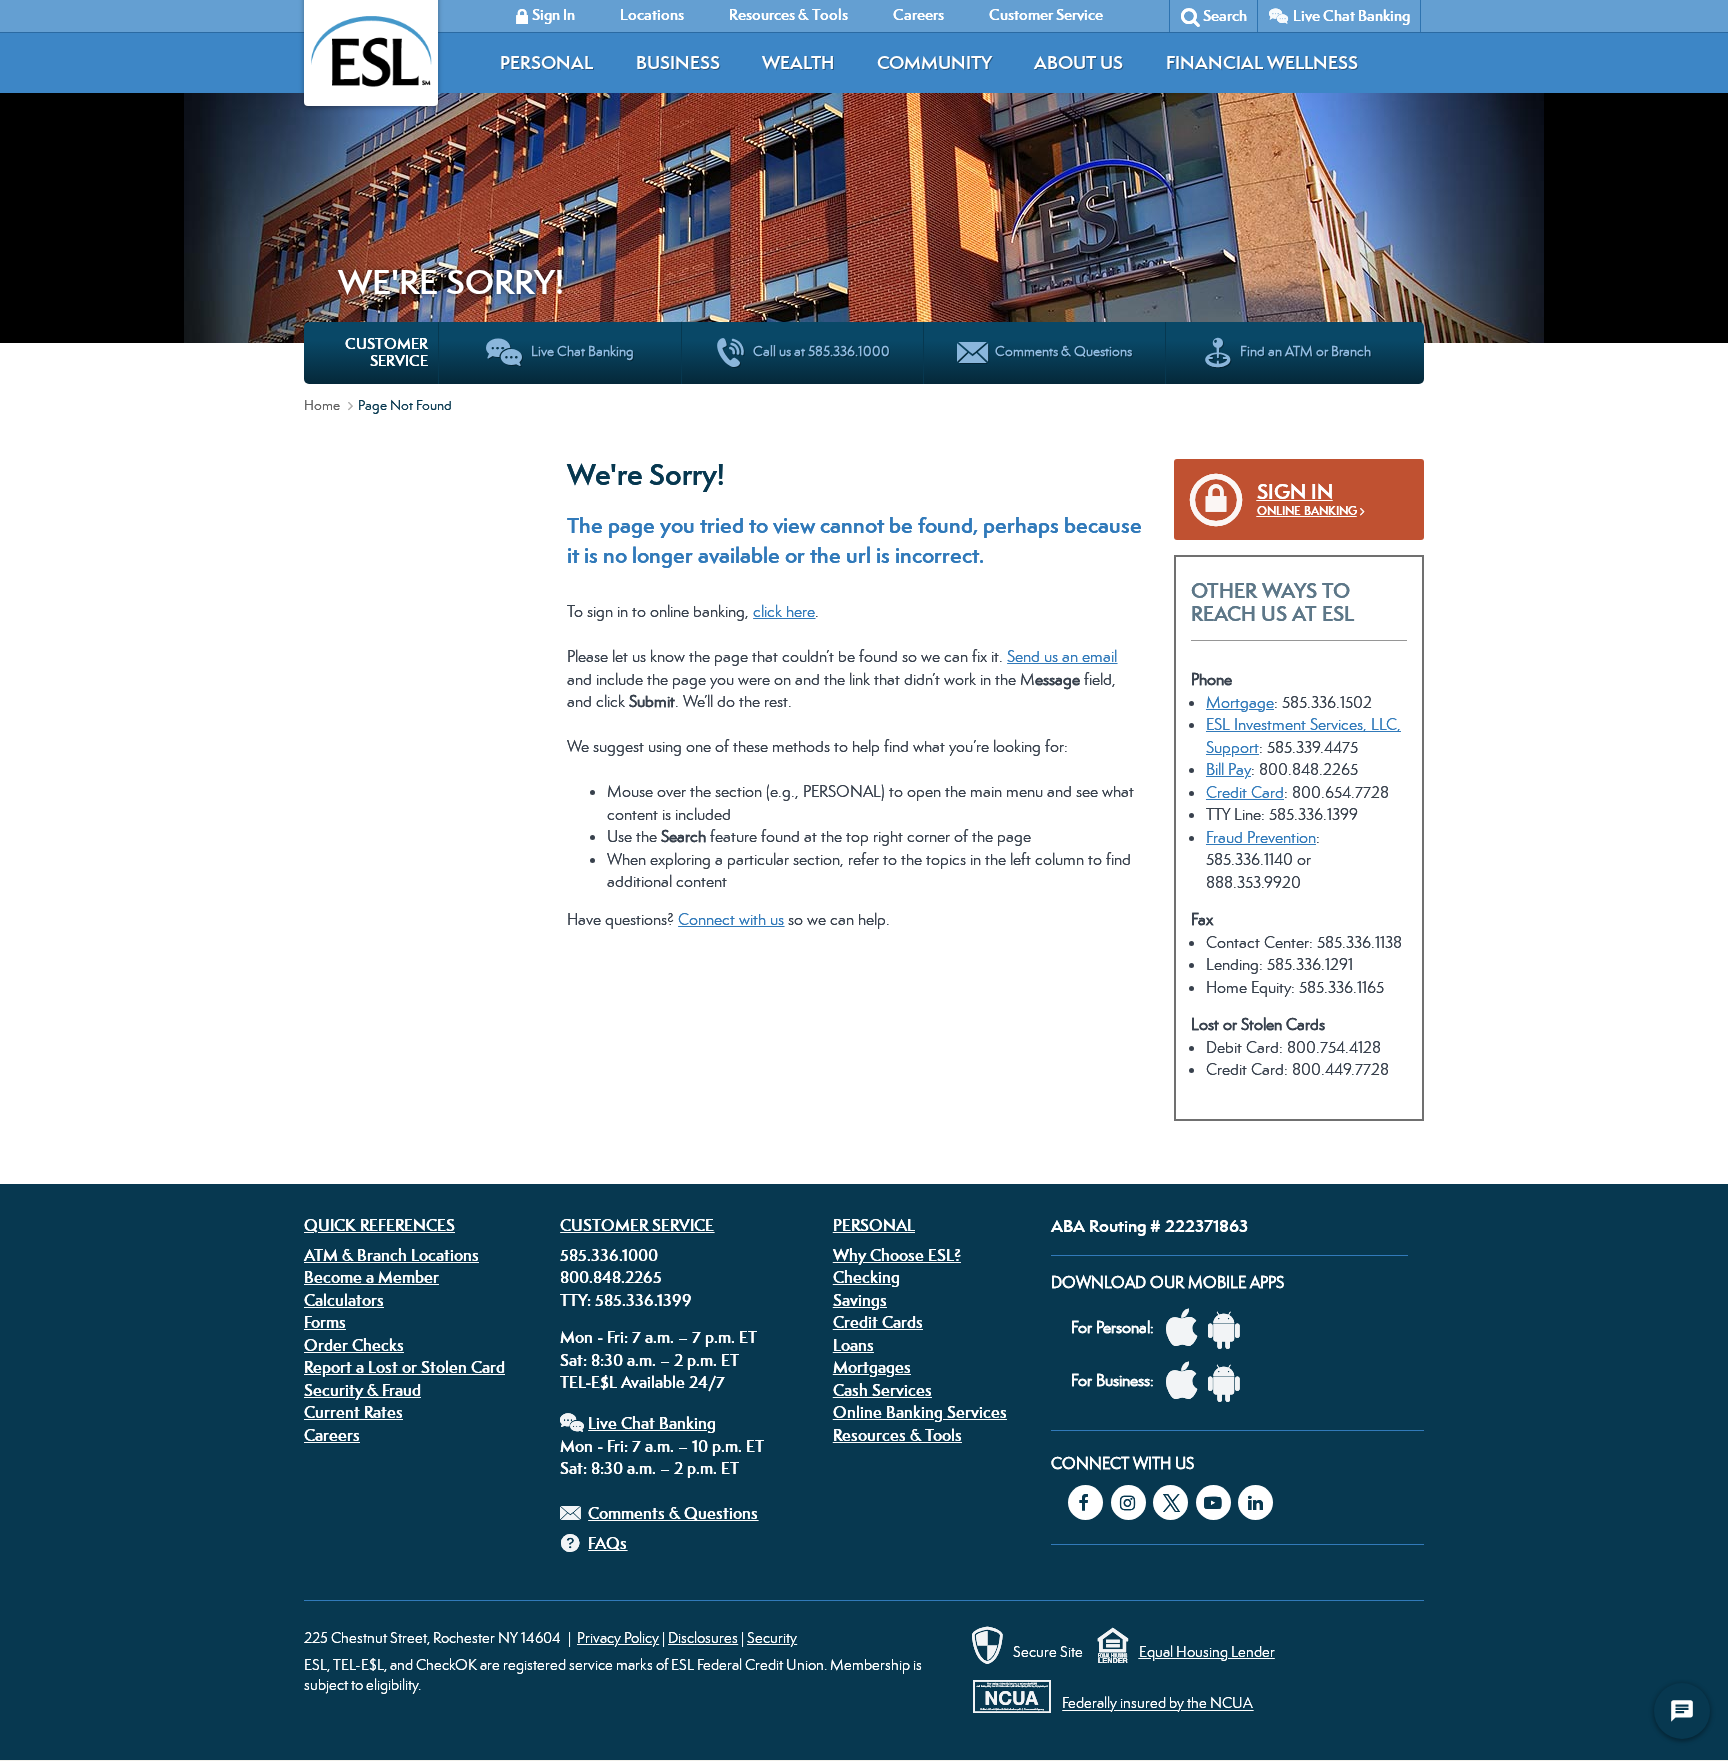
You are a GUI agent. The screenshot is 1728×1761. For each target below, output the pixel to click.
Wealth (798, 62)
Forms (325, 1322)
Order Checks (354, 1345)
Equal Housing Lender (1207, 1651)
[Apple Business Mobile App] (1187, 1381)
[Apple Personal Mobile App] (1187, 1328)
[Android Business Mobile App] (1229, 1381)
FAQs (607, 1543)
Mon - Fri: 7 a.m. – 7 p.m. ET (658, 1337)
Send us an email (1062, 656)
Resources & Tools (897, 1435)
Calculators (344, 1300)
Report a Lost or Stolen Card (404, 1367)
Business (678, 62)
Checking (866, 1277)
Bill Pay (1228, 769)
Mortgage (1240, 702)
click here (784, 611)
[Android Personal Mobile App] (1229, 1328)
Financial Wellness (1262, 62)
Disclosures (703, 1637)
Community (934, 62)
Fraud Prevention (1261, 837)
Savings (860, 1300)
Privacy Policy (618, 1637)
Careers (332, 1435)
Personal (546, 62)
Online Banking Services (920, 1412)
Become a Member (371, 1277)
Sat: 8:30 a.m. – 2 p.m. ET (649, 1360)
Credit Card (1245, 792)
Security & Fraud (362, 1390)
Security (772, 1637)
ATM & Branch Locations (391, 1255)
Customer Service (637, 1225)
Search (1225, 15)
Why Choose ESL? (897, 1255)
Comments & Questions (673, 1513)
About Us (1078, 62)
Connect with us (731, 919)
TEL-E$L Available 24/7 (642, 1382)
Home (322, 405)
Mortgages (872, 1367)
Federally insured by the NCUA (1157, 1703)
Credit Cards (878, 1322)
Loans (853, 1345)
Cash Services (882, 1390)
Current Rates (353, 1412)
